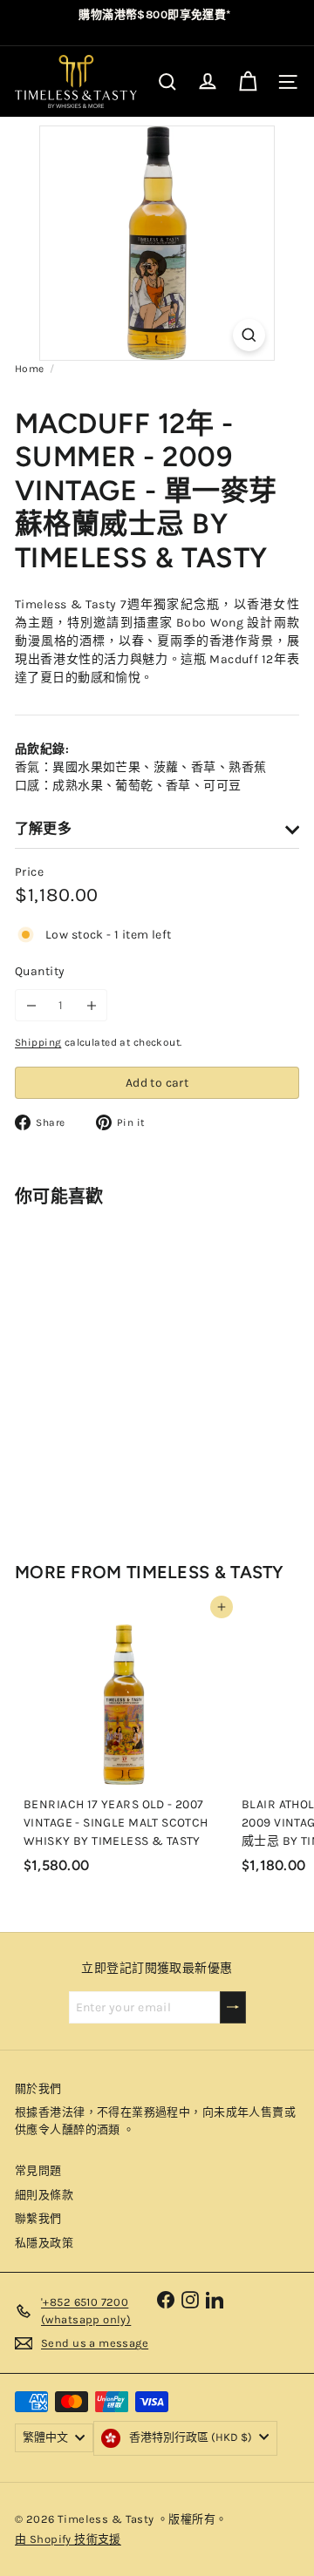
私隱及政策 (44, 2243)
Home (30, 369)
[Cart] (248, 82)
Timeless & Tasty (205, 1572)
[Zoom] (249, 335)
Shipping (38, 1042)
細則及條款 (44, 2195)
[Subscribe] (233, 2007)
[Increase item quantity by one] (91, 1005)
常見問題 (38, 2170)
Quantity (40, 971)
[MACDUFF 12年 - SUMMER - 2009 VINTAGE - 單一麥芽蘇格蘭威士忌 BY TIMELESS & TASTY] (124, 1369)
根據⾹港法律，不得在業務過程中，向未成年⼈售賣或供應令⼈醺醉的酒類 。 (155, 2121)
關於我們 (38, 2088)
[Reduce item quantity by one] (31, 1005)
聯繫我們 (38, 2218)
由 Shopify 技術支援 (68, 2539)
